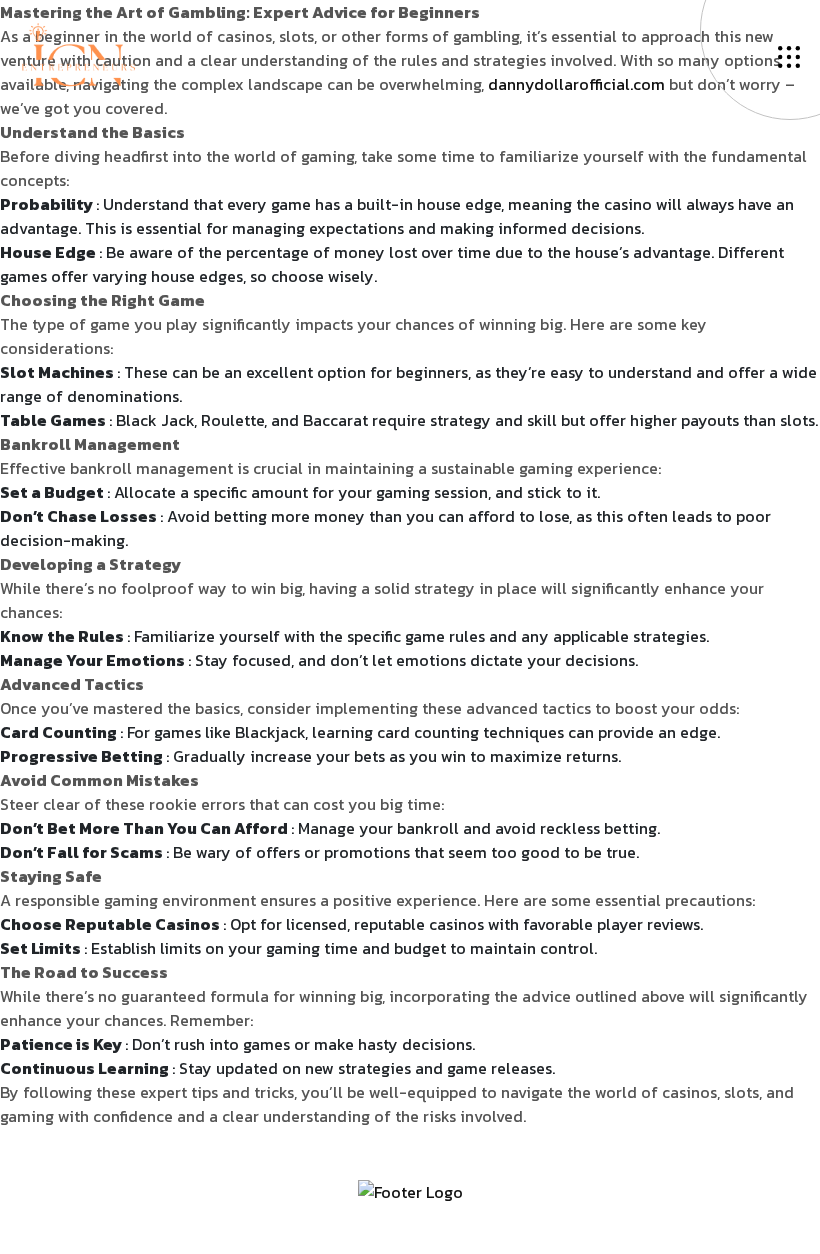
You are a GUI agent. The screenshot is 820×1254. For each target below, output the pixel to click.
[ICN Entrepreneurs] (78, 53)
